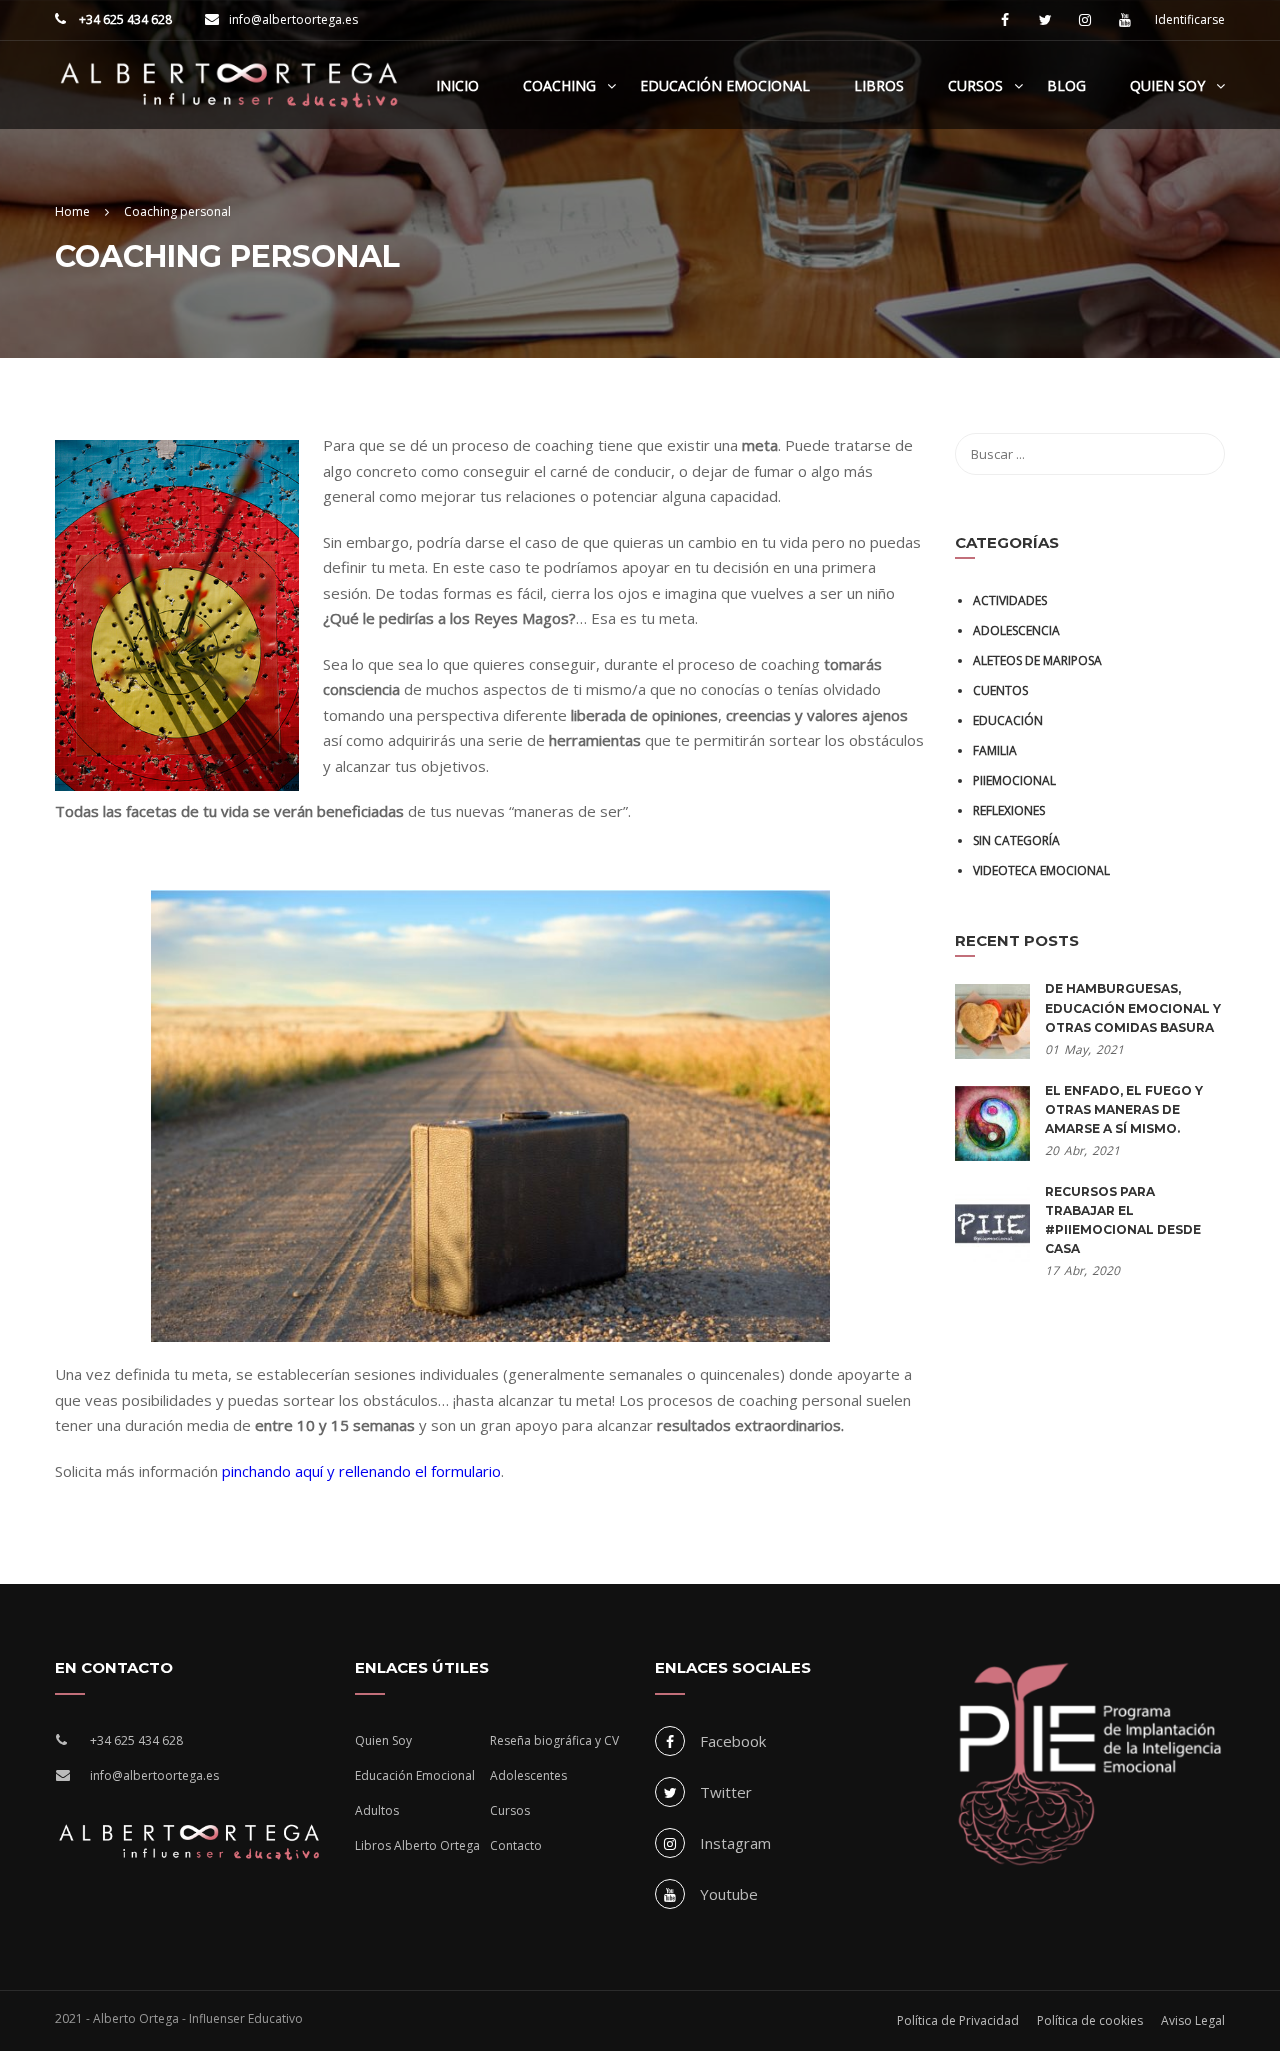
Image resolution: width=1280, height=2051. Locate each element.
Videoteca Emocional (1041, 870)
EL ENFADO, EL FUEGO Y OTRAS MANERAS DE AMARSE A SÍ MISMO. (1124, 1109)
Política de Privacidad (958, 2020)
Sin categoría (1016, 840)
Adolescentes (528, 1775)
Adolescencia (1016, 630)
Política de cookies (1090, 2020)
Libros (879, 85)
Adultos (377, 1810)
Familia (995, 750)
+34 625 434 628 (124, 19)
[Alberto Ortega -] (230, 95)
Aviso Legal (1193, 2020)
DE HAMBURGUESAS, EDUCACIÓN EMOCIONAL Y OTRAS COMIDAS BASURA (1133, 1007)
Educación (1008, 720)
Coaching (559, 85)
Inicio (457, 85)
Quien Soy (1167, 85)
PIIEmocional (1014, 780)
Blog (1066, 85)
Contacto (516, 1845)
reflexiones (1009, 810)
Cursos (975, 85)
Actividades (1010, 600)
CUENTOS (1000, 690)
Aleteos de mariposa (1037, 660)
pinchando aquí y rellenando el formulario (361, 1471)
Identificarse (1190, 20)
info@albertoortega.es (293, 19)
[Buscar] (1200, 454)
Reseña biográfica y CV (554, 1740)
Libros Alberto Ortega (417, 1845)
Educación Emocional (725, 85)
